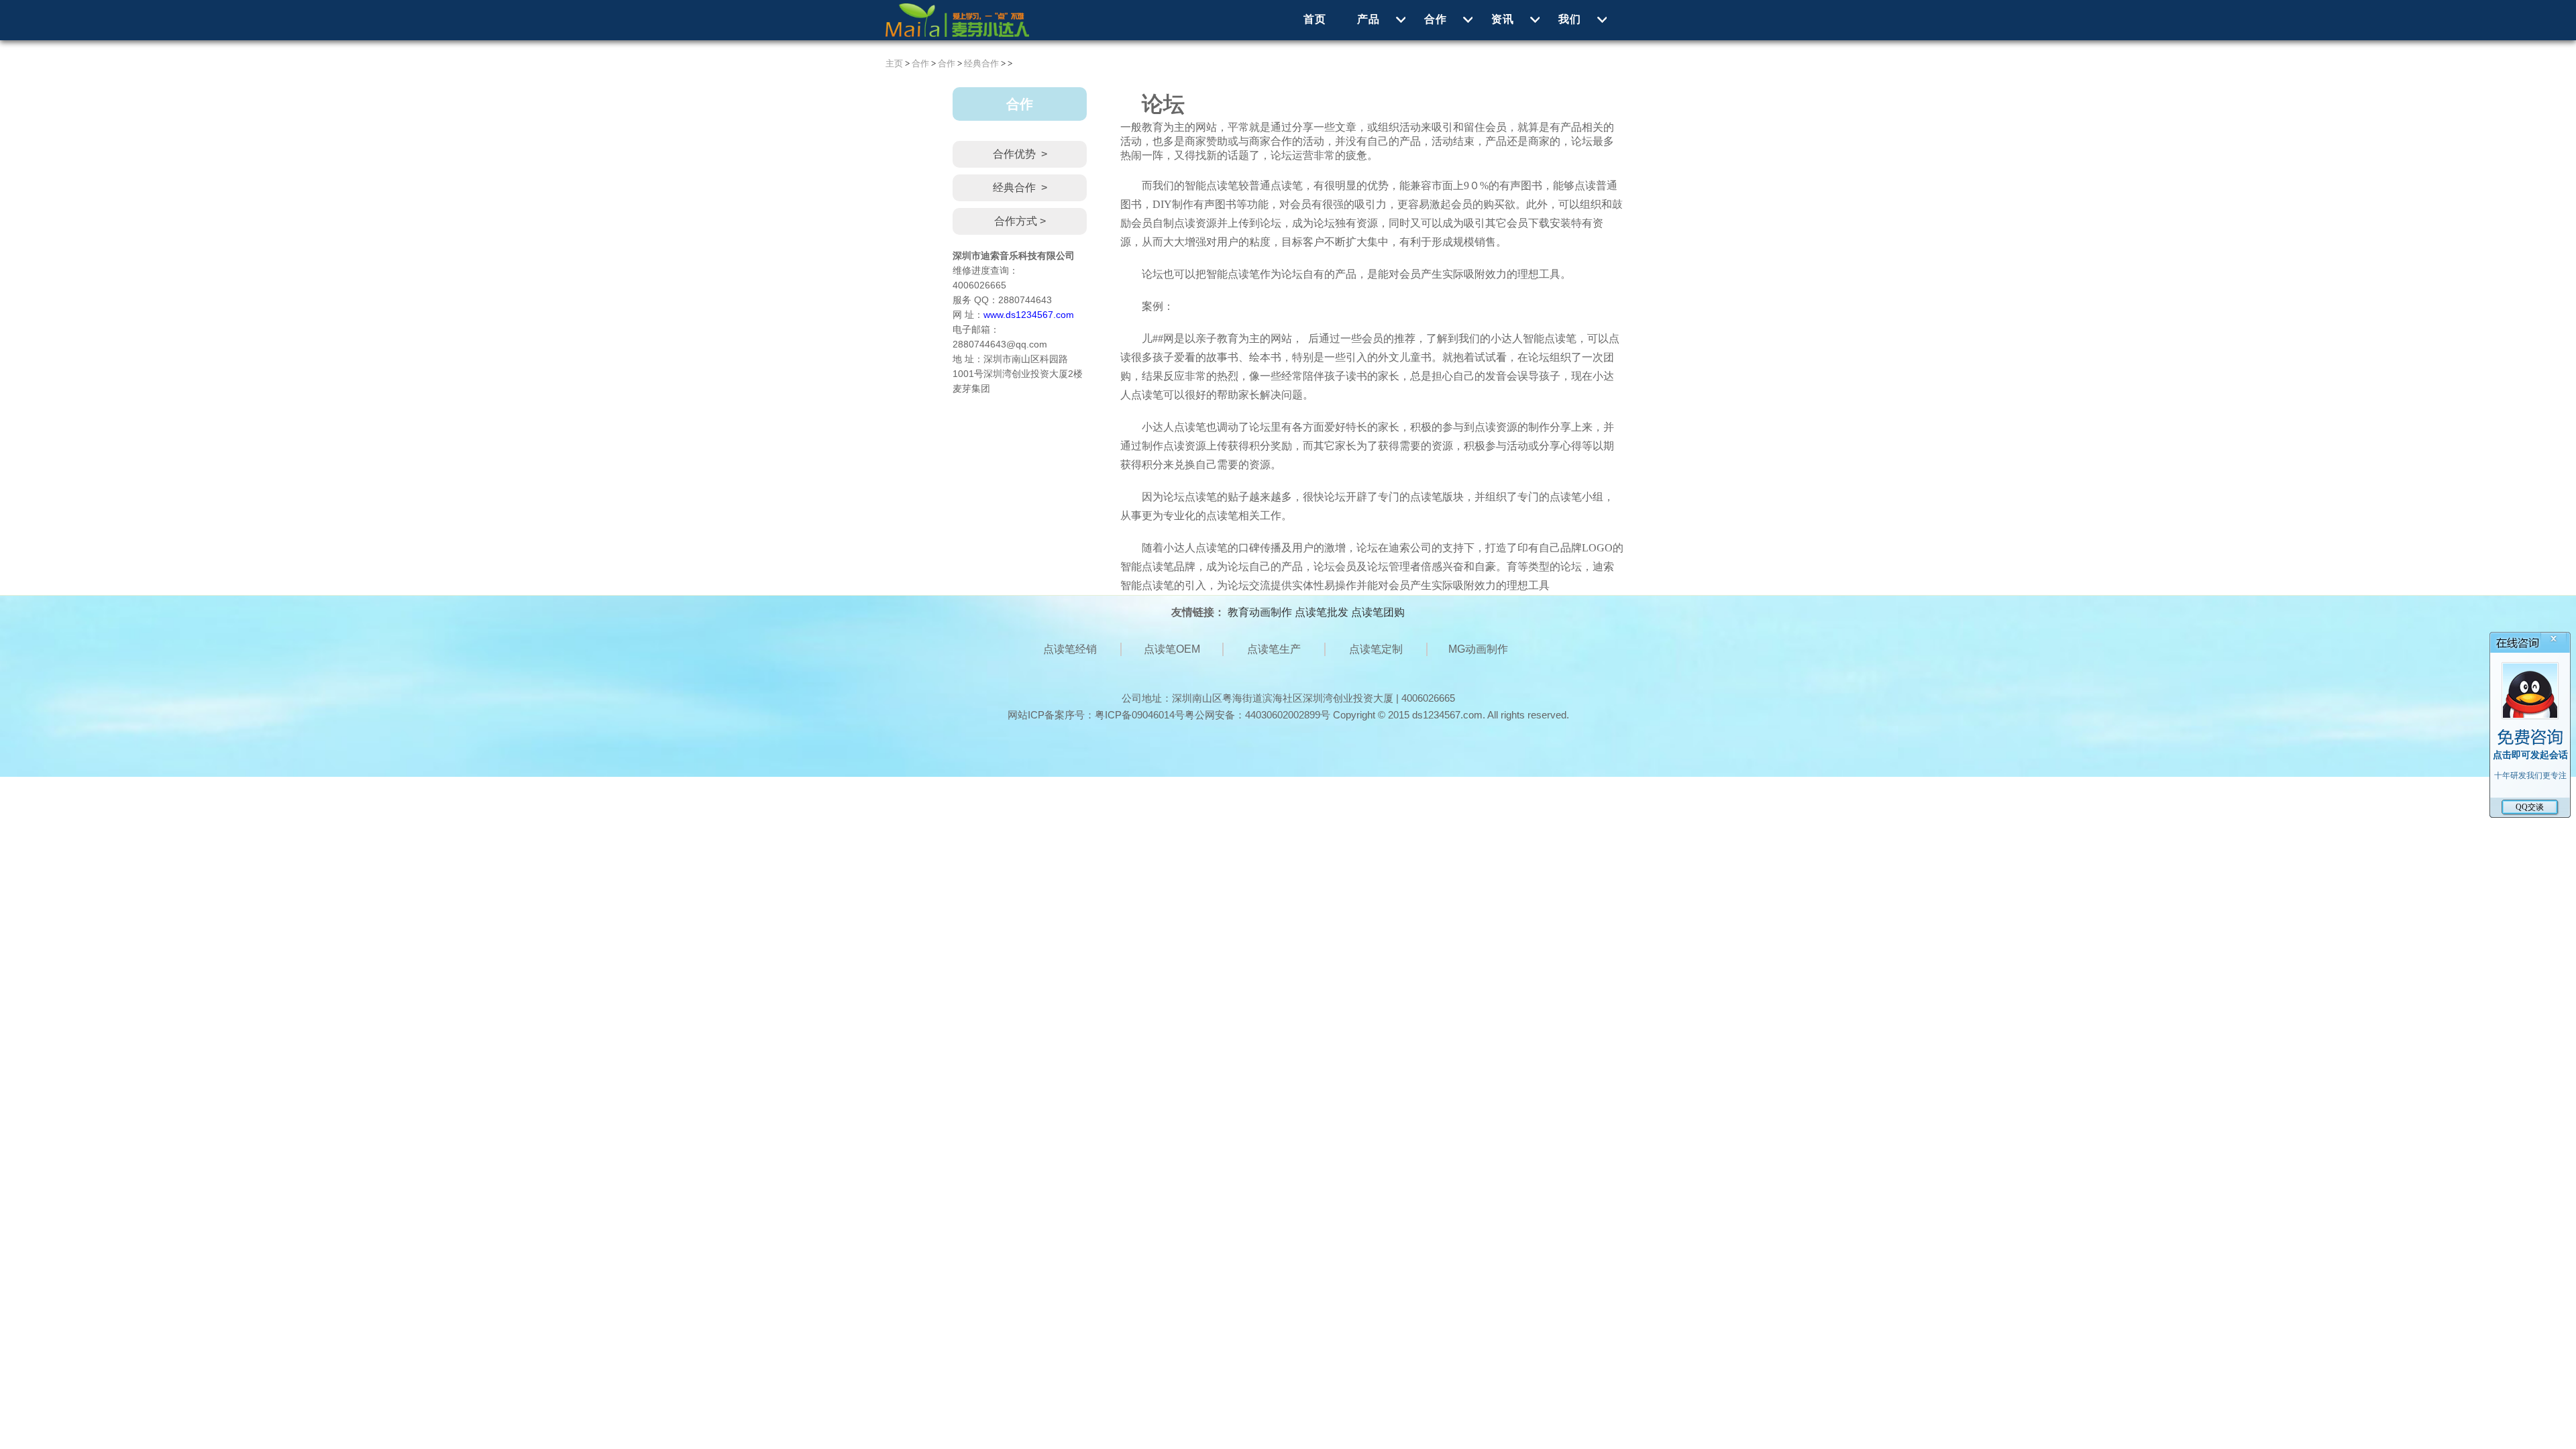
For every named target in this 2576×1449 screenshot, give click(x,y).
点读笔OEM (1172, 649)
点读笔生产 (1274, 649)
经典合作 (981, 63)
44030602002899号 (1288, 715)
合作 (920, 63)
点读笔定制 (1376, 649)
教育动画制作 (1260, 612)
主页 (894, 63)
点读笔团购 (1378, 612)
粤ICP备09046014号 (1140, 715)
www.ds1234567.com (1029, 315)
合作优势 (1020, 154)
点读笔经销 (1070, 649)
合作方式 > (1020, 221)
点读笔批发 (1322, 612)
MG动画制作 (1478, 649)
